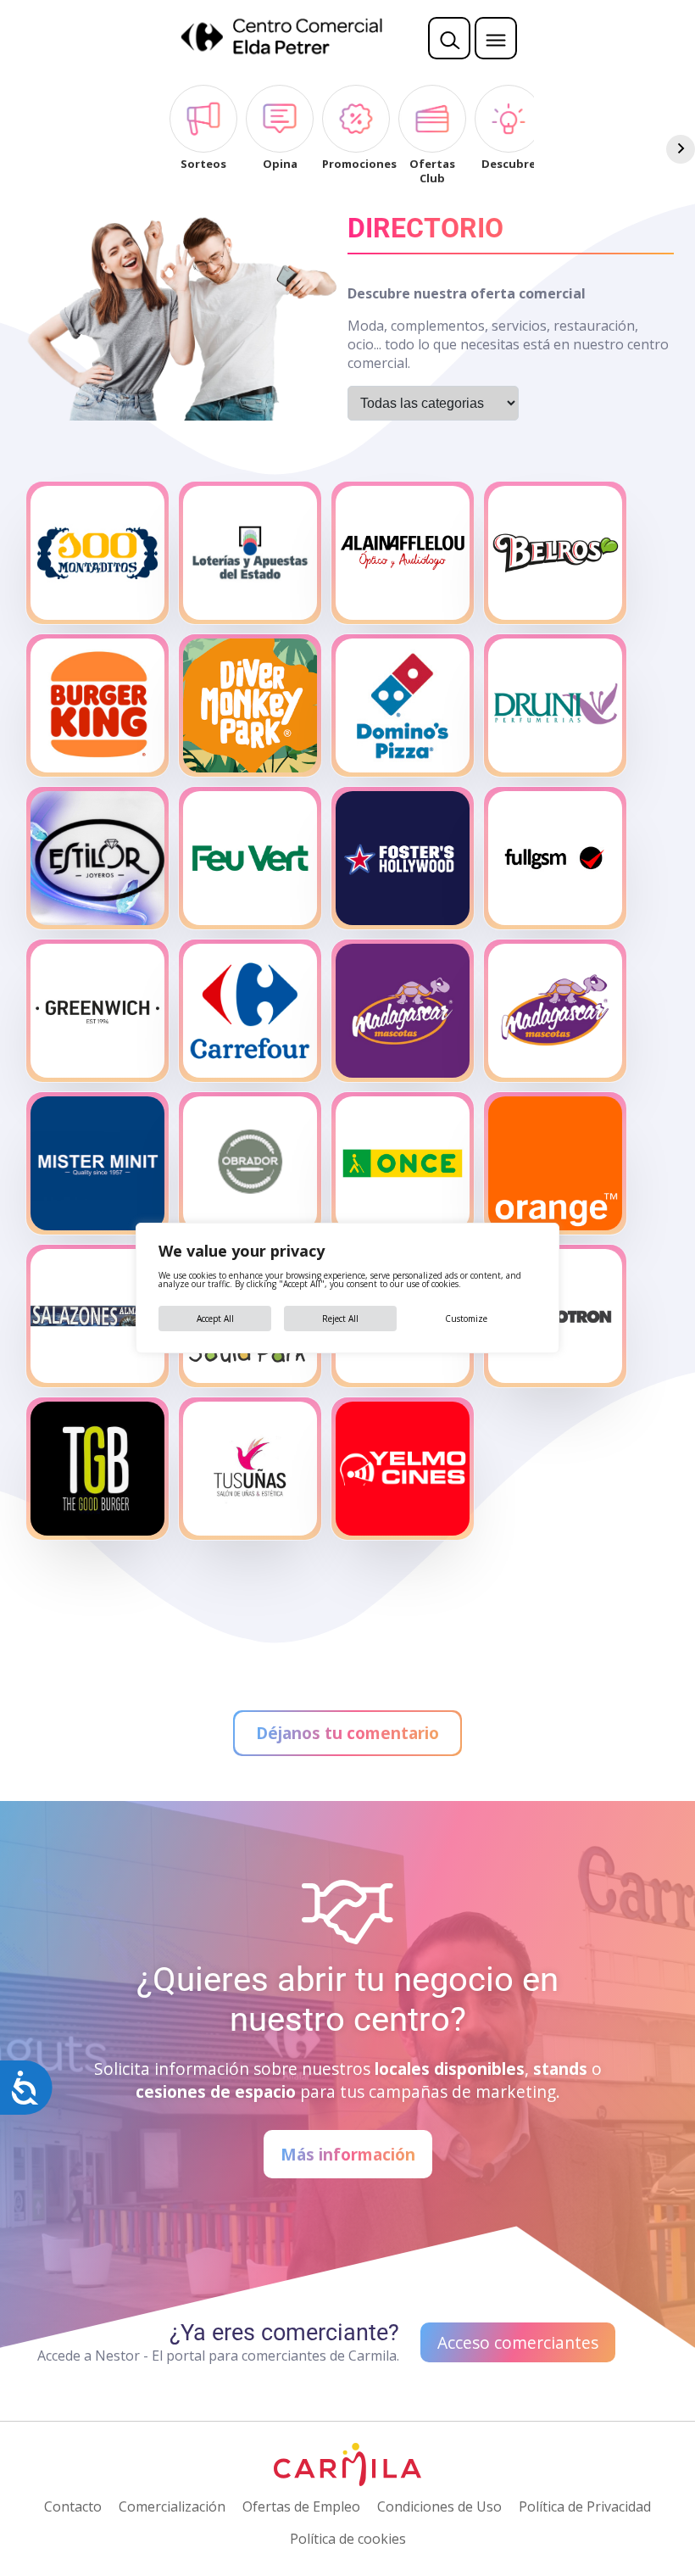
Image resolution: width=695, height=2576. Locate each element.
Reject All (340, 1319)
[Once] (403, 1163)
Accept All (215, 1319)
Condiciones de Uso (439, 2506)
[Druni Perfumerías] (555, 705)
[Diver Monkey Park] (250, 705)
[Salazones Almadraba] (97, 1316)
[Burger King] (97, 705)
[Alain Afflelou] (403, 553)
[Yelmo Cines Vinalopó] (403, 1469)
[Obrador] (250, 1163)
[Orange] (555, 1163)
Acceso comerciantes (518, 2342)
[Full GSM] (555, 858)
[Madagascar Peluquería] (555, 1011)
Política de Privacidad (585, 2506)
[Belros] (555, 553)
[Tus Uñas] (250, 1469)
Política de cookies (348, 2539)
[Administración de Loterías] (250, 553)
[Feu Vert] (250, 858)
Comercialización (172, 2506)
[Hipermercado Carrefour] (250, 1011)
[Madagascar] (403, 1011)
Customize (466, 1319)
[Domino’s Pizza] (403, 705)
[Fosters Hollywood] (403, 858)
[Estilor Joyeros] (97, 858)
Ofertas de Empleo (301, 2506)
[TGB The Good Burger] (97, 1469)
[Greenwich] (97, 1011)
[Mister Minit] (97, 1163)
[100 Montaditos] (97, 553)
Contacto (73, 2506)
